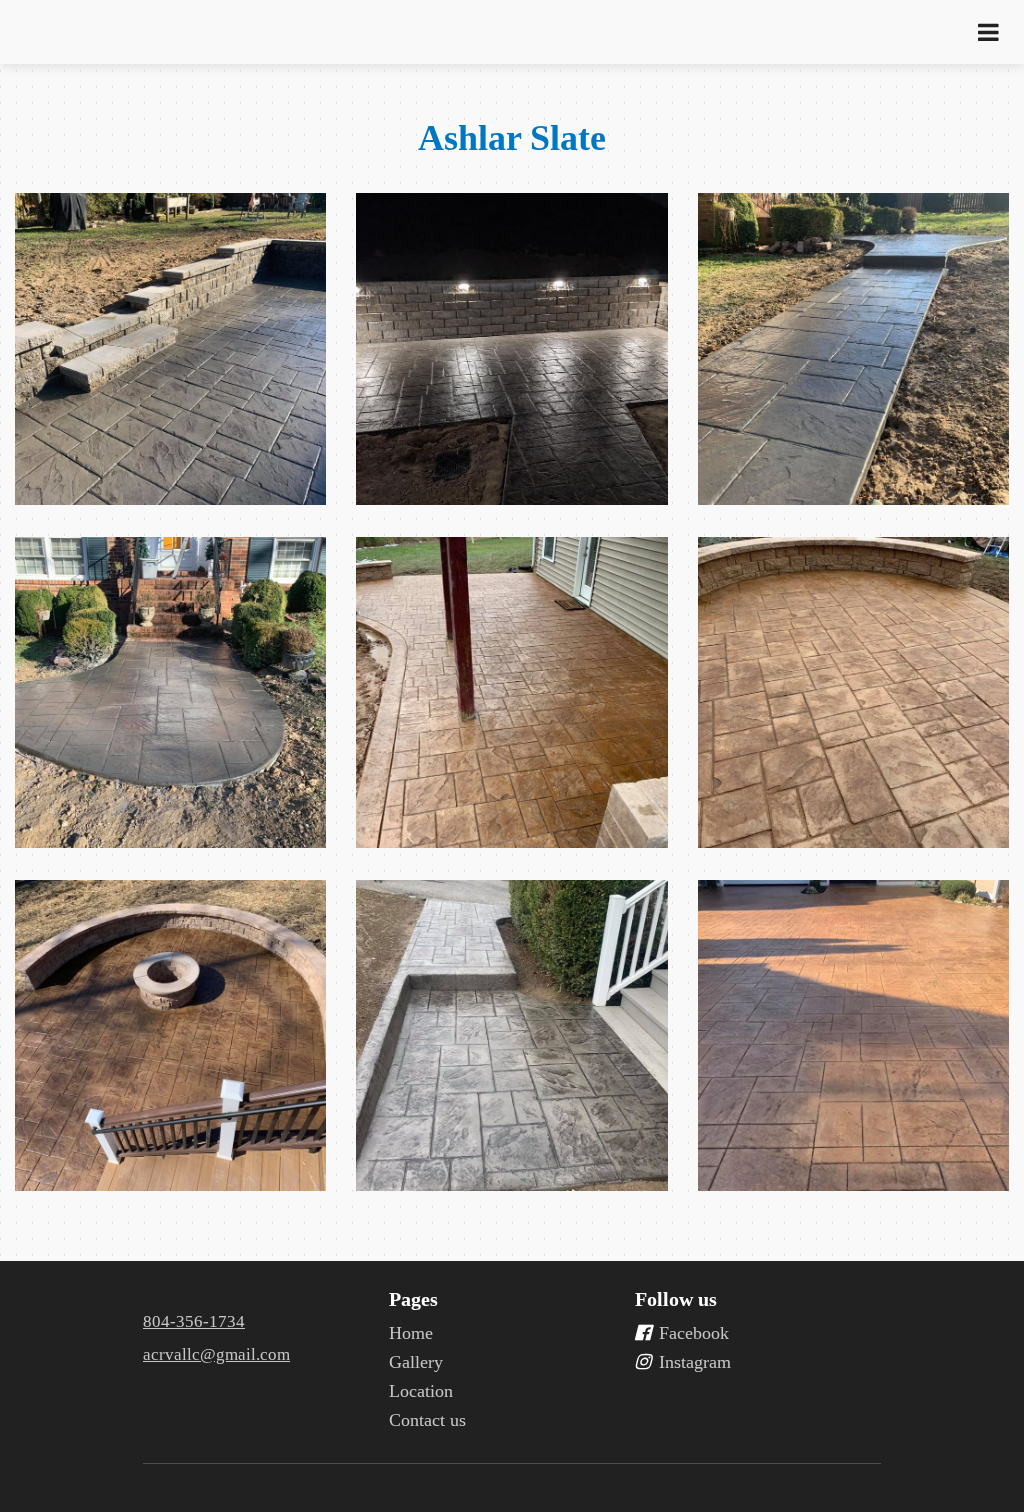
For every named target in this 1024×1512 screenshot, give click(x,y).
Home (411, 1333)
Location (421, 1391)
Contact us (427, 1420)
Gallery (416, 1362)
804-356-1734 (194, 1321)
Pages (413, 1299)
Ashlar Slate (512, 138)
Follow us (676, 1299)
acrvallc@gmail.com (216, 1354)
